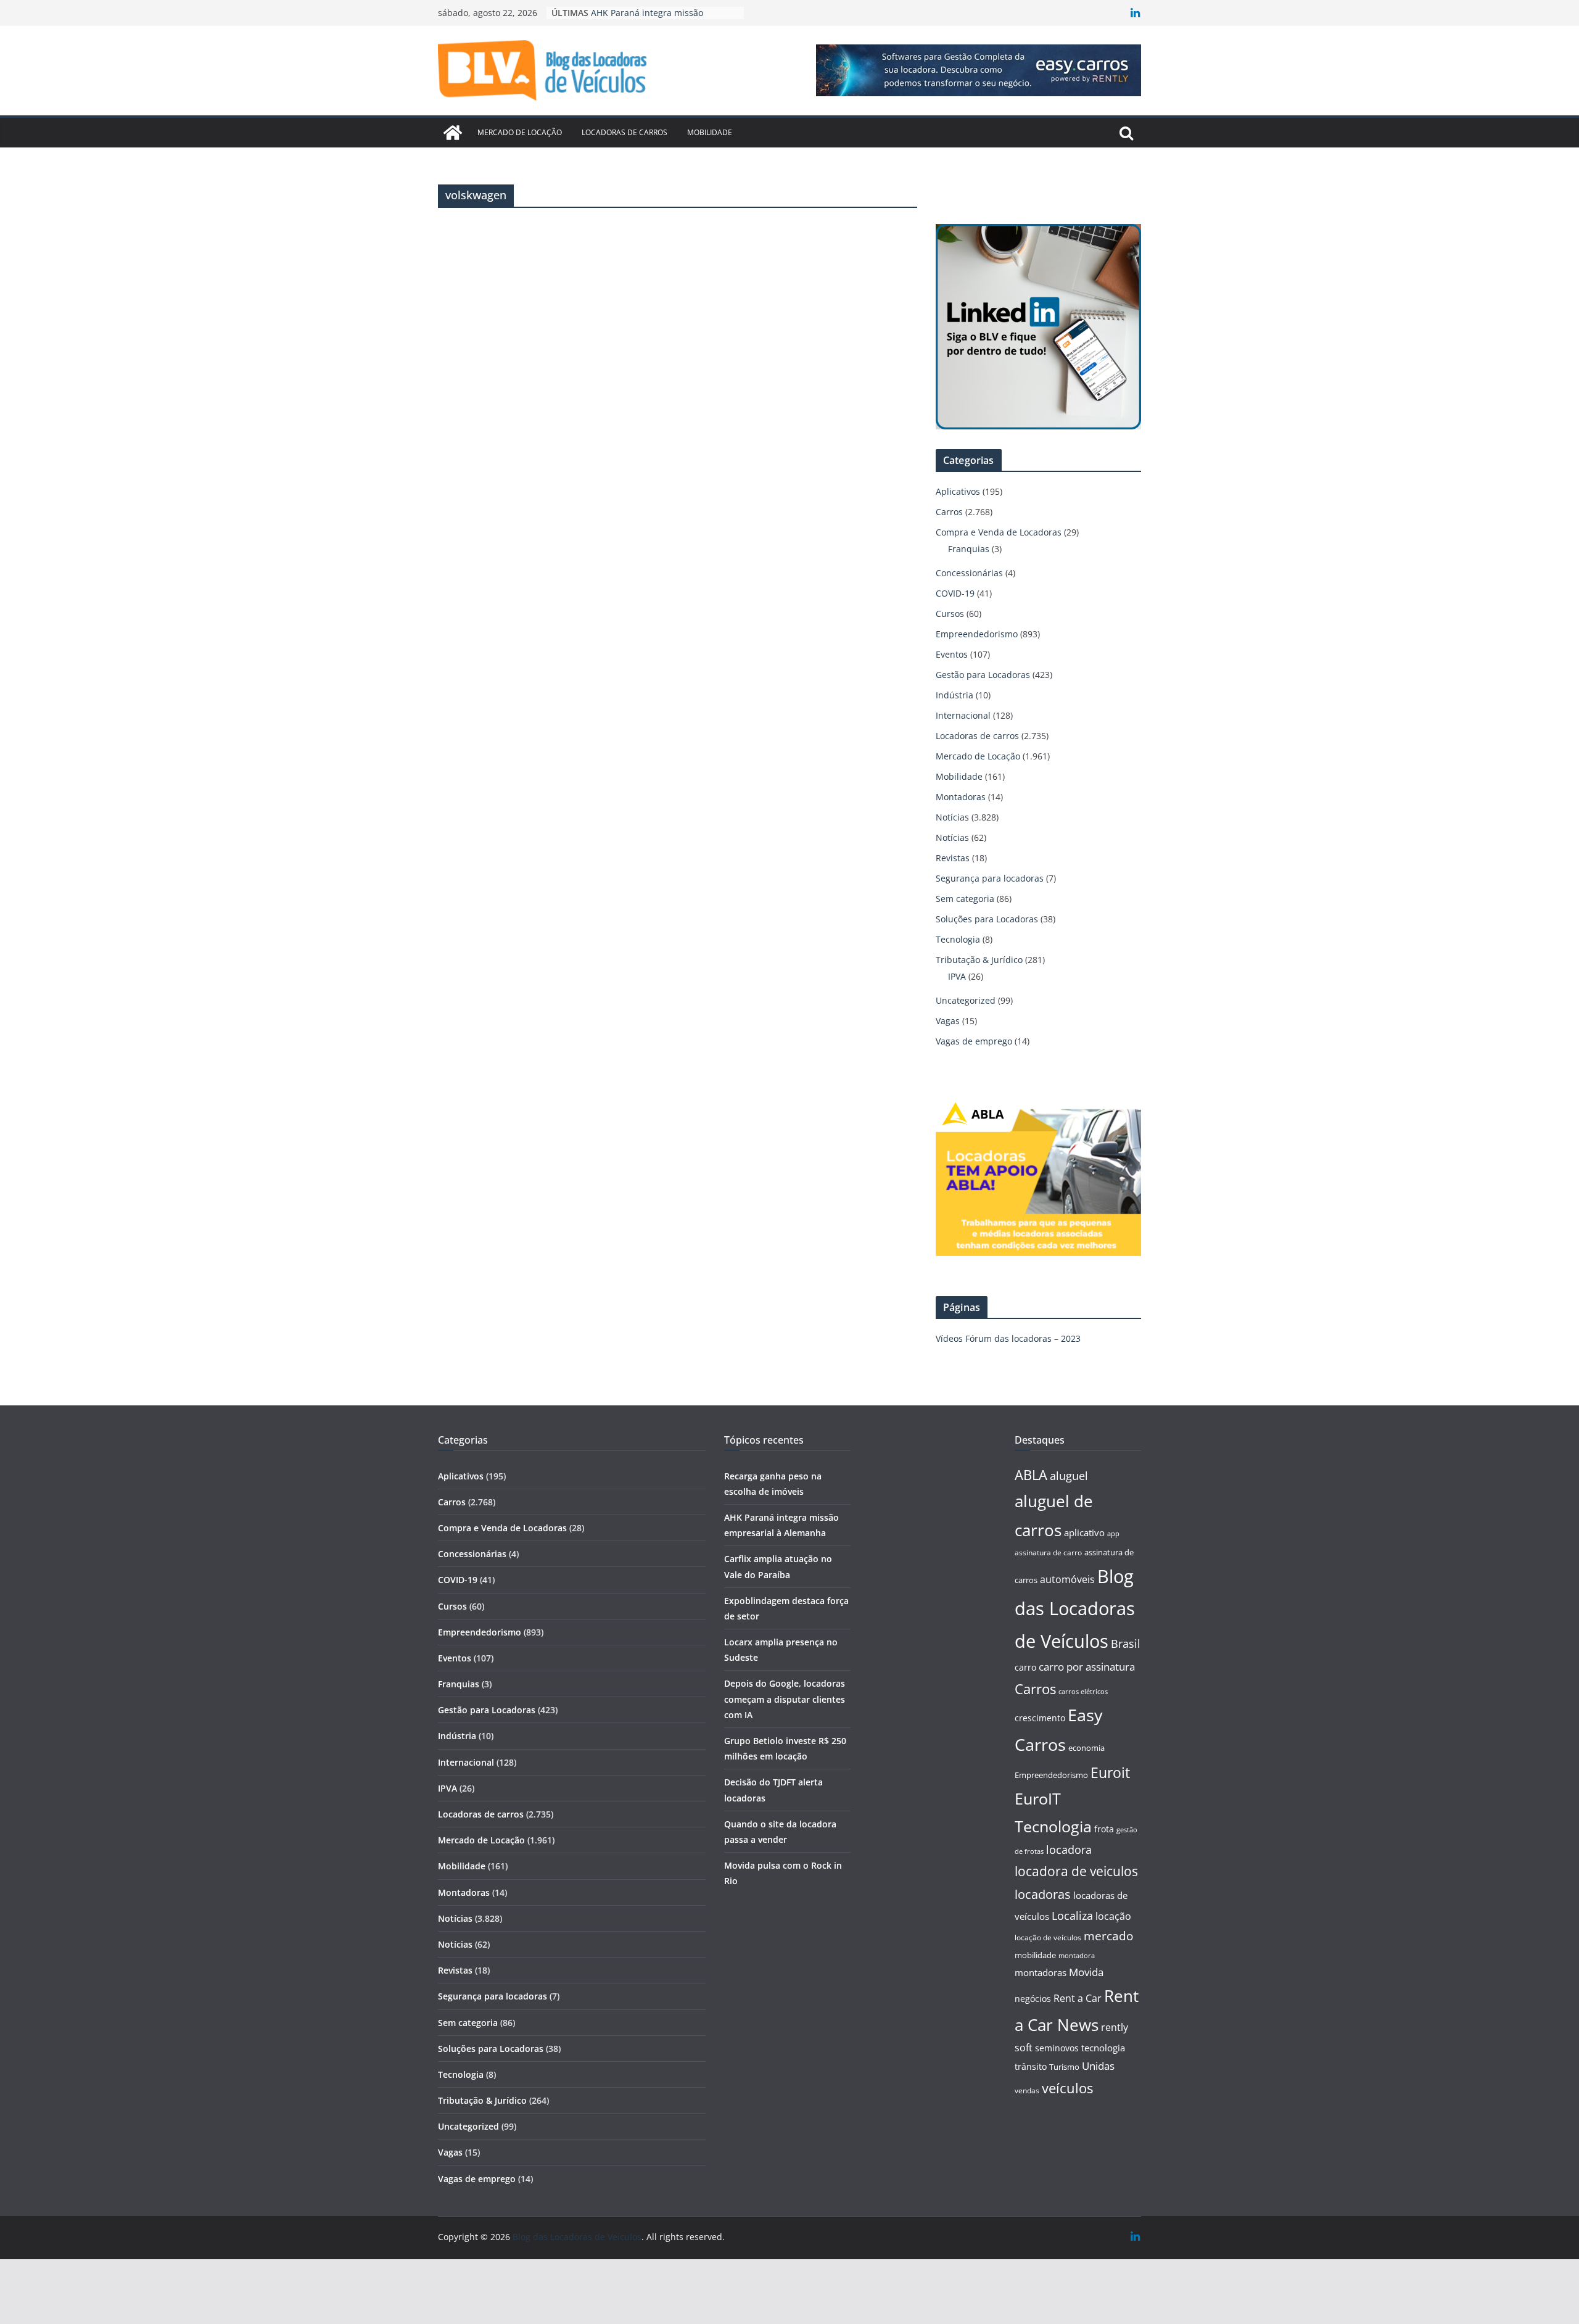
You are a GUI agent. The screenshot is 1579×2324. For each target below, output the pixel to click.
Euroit (1110, 1772)
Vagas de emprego (974, 1041)
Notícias (952, 817)
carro (1025, 1667)
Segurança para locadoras (990, 878)
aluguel (1069, 1475)
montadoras (1041, 1972)
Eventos (952, 654)
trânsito (1031, 2066)
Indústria (954, 695)
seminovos (1057, 2048)
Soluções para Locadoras (987, 919)
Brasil (1126, 1644)
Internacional (963, 715)
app (1113, 1533)
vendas (1027, 2090)
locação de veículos (1048, 1937)
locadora (1069, 1850)
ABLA (1031, 1475)
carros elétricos (1083, 1691)
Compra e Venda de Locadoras (999, 532)
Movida (1086, 1972)
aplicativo (1084, 1532)
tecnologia (1103, 2048)
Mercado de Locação (520, 132)
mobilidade (1035, 1955)
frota (1104, 1829)
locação (1113, 1916)
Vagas (948, 1021)
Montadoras (961, 797)
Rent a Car (1078, 1998)
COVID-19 (955, 593)
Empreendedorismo (977, 634)
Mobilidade (710, 132)
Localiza (1072, 1915)
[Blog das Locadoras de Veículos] (453, 133)
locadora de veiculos (1076, 1871)
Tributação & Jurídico (979, 960)
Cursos (950, 614)
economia (1086, 1748)
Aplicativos (958, 491)
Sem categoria (965, 899)
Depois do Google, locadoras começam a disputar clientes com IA (785, 1699)
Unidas (1098, 2066)
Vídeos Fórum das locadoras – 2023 (1008, 1338)
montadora (1077, 1955)
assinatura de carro (1048, 1553)
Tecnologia (958, 939)
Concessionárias (969, 573)
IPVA (957, 976)
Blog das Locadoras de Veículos (1075, 1609)
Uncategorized (966, 1000)
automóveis (1067, 1579)
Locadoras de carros (625, 132)
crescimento (1040, 1718)
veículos (1067, 2088)
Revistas (953, 858)
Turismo (1064, 2067)
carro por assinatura (1087, 1667)
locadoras (1043, 1894)
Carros (949, 512)
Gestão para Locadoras (983, 675)
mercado (1108, 1936)
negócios (1033, 1999)
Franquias (969, 549)
